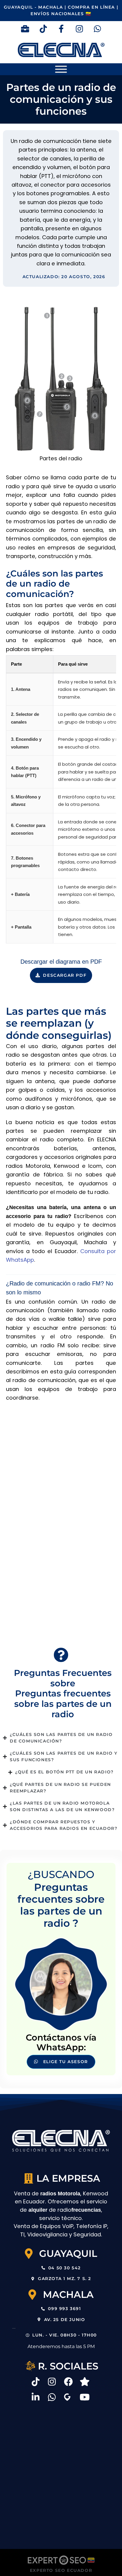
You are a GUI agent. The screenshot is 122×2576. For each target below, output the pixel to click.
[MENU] (61, 69)
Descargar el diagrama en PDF (61, 962)
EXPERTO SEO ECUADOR (61, 2570)
